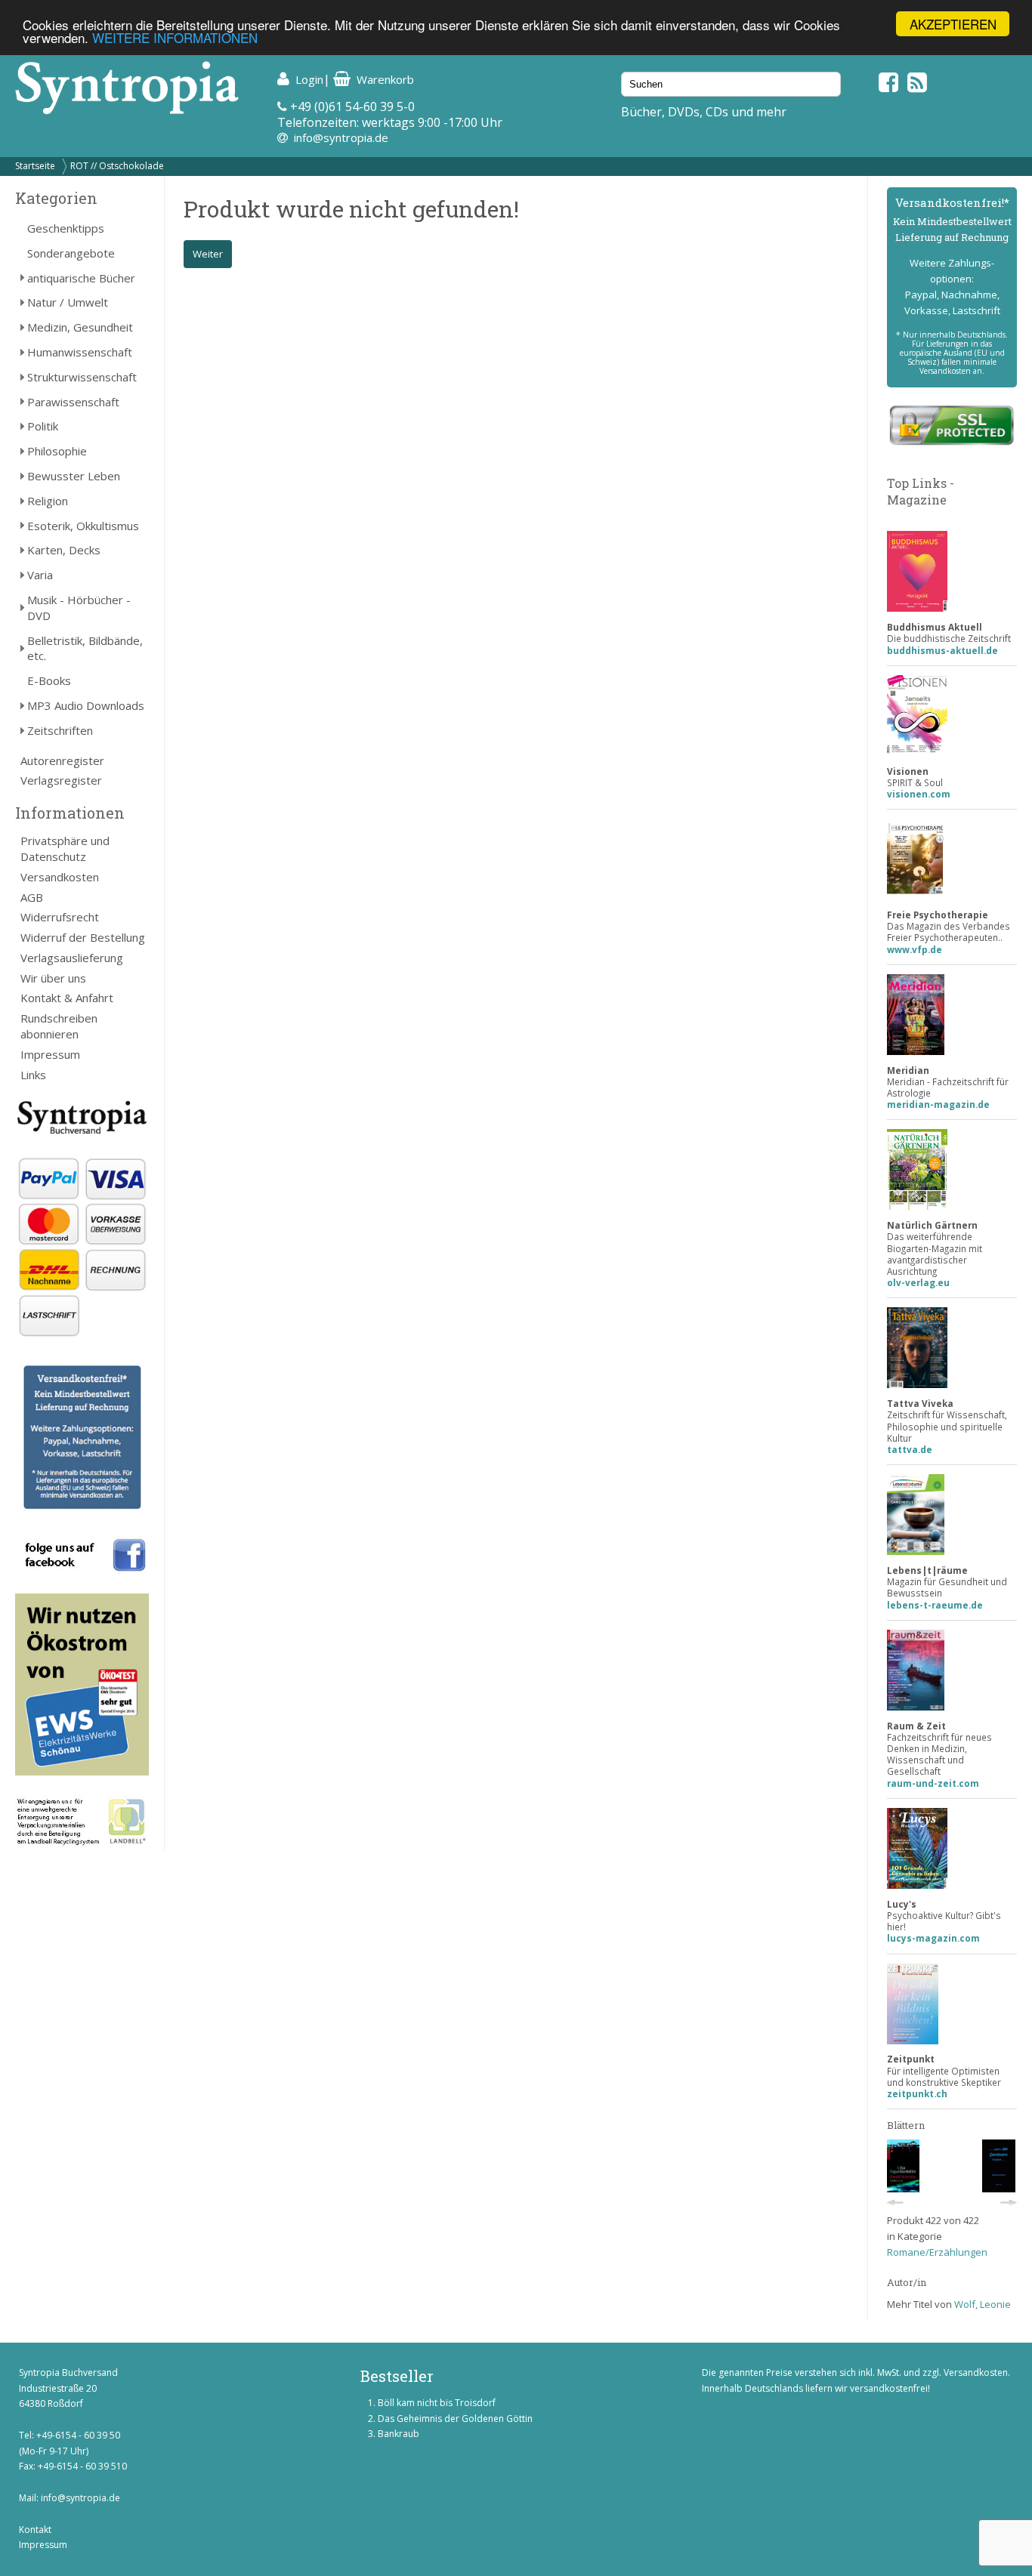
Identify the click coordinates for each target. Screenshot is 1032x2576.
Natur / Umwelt (68, 302)
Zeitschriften (60, 730)
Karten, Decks (64, 550)
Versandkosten (60, 877)
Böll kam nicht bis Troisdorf (437, 2403)
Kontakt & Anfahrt (67, 998)
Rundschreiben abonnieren (59, 1026)
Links (33, 1075)
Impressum (50, 1054)
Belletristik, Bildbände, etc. (85, 648)
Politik (43, 426)
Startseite (35, 166)
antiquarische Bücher (81, 278)
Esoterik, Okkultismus (83, 526)
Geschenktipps (66, 228)
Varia (40, 575)
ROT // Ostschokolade (117, 166)
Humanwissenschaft (80, 352)
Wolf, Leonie (983, 2304)
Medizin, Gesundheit (80, 327)
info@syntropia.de (341, 137)
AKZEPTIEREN (953, 24)
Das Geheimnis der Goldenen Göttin (455, 2419)
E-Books (49, 680)
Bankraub (399, 2434)
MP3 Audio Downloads (86, 705)
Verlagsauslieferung (72, 958)
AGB (32, 897)
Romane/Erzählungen (937, 2252)
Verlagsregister (61, 780)
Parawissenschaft (73, 402)
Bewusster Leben (74, 476)
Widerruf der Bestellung (83, 937)
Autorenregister (62, 760)
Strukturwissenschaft (82, 377)
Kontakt (35, 2530)
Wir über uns (53, 978)
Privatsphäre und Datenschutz (65, 848)
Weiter (208, 254)
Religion (48, 501)
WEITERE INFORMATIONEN (175, 37)
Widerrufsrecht (60, 917)
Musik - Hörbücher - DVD (79, 608)
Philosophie (57, 451)
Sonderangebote (71, 253)
